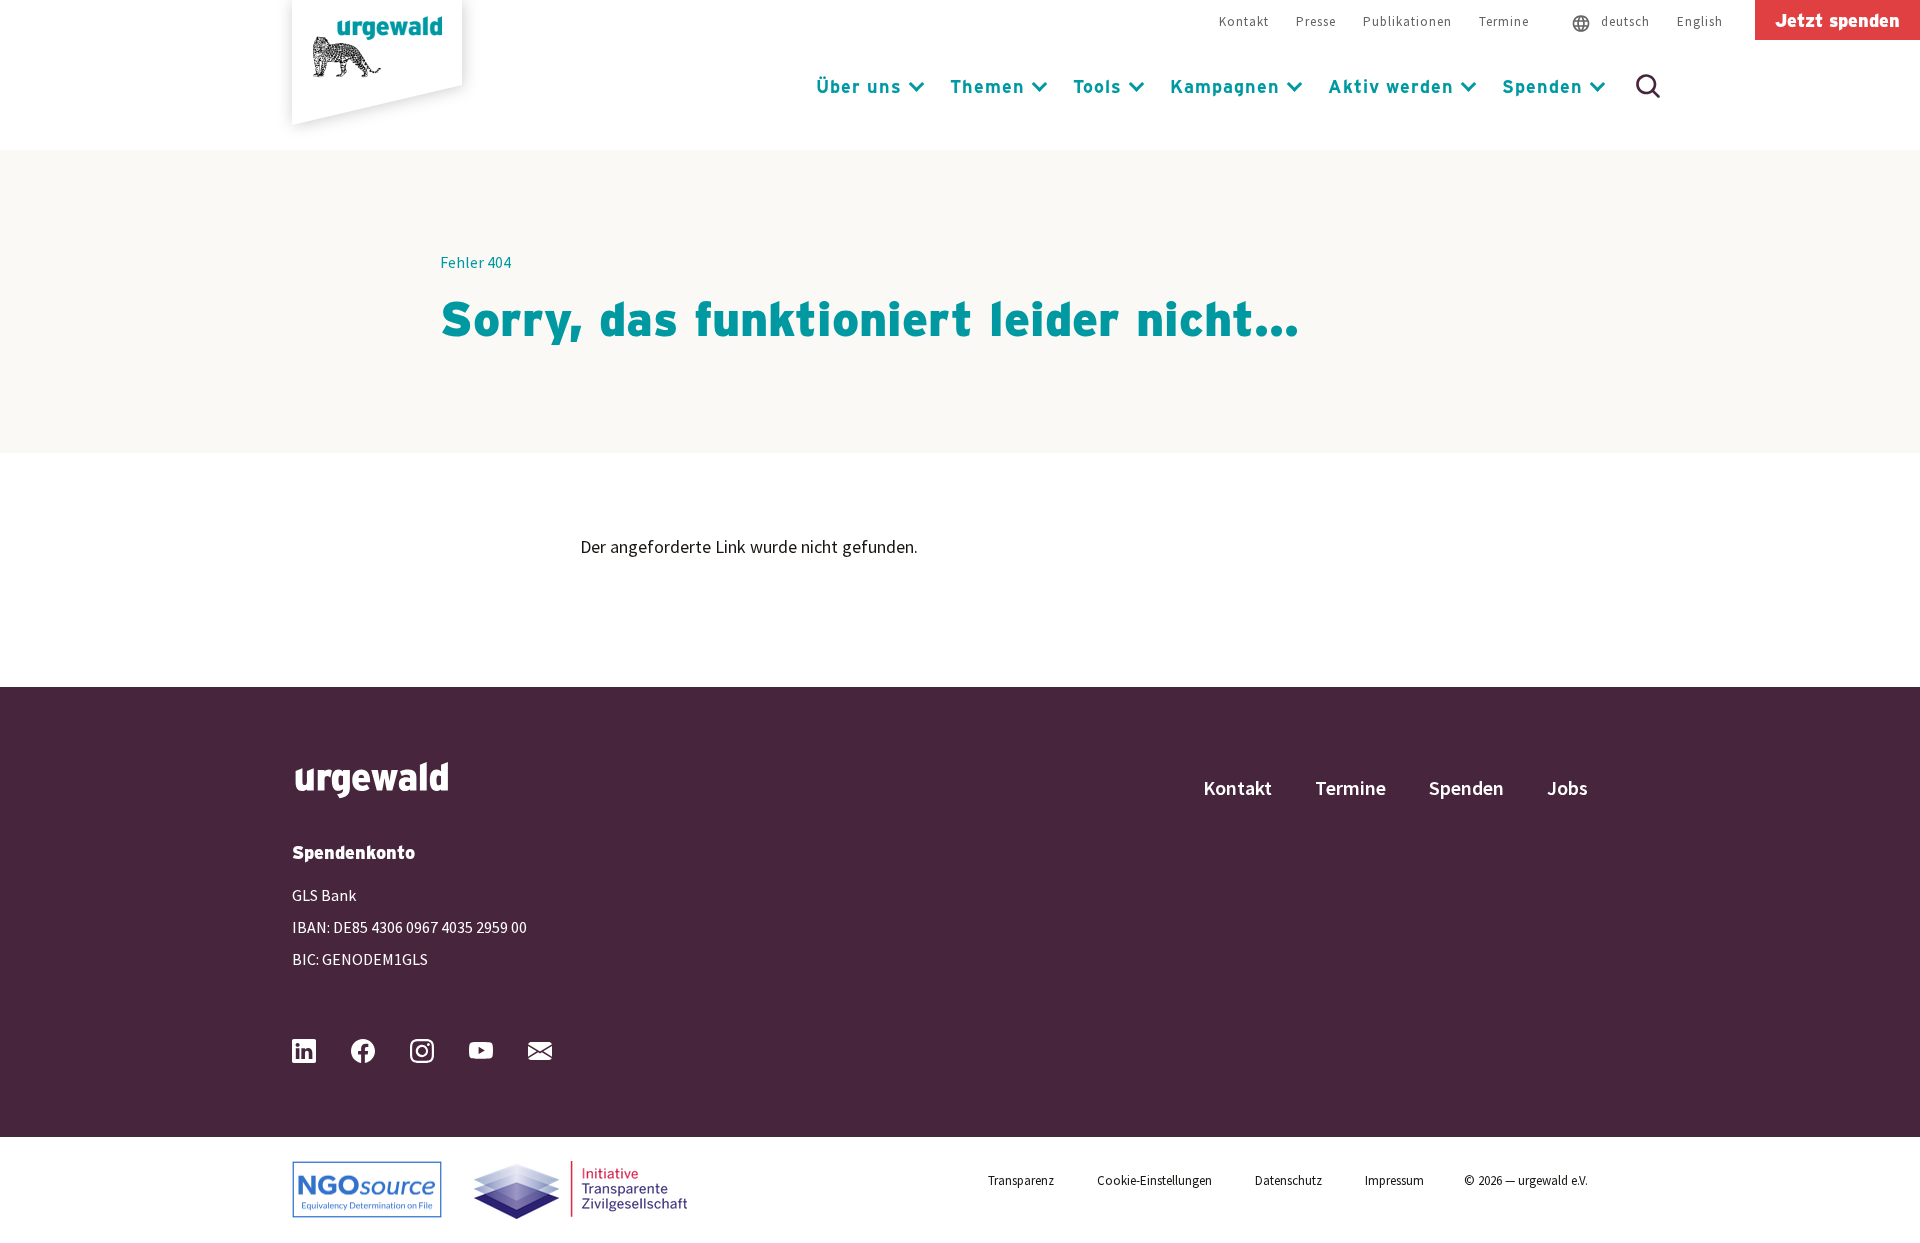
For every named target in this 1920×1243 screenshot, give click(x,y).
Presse (1316, 21)
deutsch (1625, 21)
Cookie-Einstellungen (1154, 1180)
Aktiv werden (1391, 86)
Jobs (1567, 787)
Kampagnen (1225, 86)
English (1700, 21)
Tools (1097, 86)
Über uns (859, 86)
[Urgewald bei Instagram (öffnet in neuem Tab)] (438, 1051)
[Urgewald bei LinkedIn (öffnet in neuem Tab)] (320, 1051)
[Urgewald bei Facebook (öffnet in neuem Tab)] (379, 1051)
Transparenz (1021, 1180)
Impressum (1394, 1180)
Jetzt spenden (1837, 20)
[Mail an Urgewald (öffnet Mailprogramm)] (556, 1051)
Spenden (1542, 86)
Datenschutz (1288, 1180)
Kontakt (1244, 21)
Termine (1504, 21)
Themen (987, 86)
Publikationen (1407, 21)
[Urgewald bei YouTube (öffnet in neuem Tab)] (497, 1051)
